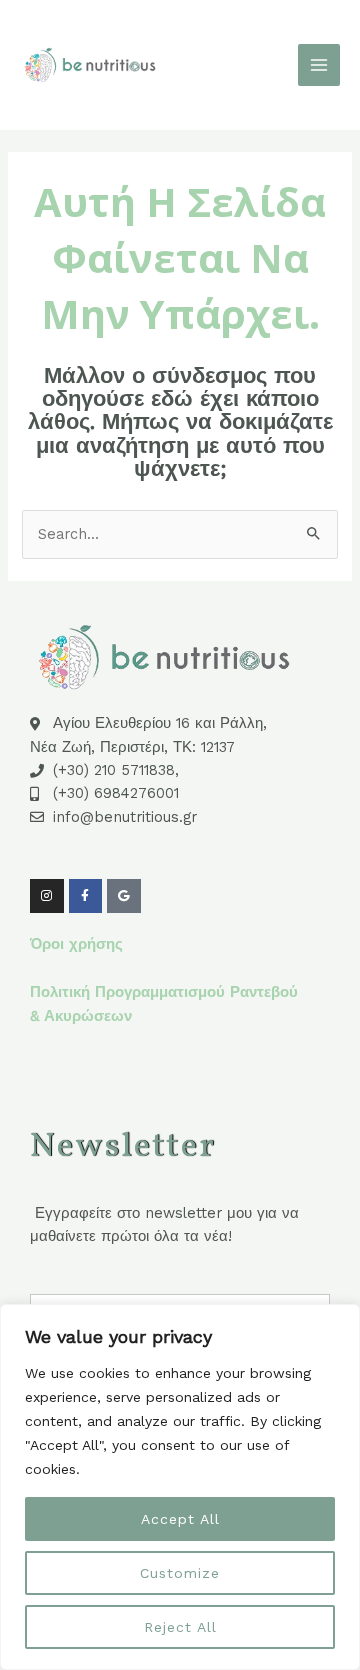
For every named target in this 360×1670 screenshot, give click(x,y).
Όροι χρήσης (76, 944)
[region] (180, 1487)
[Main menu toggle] (319, 65)
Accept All (180, 1519)
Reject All (180, 1627)
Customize (180, 1573)
